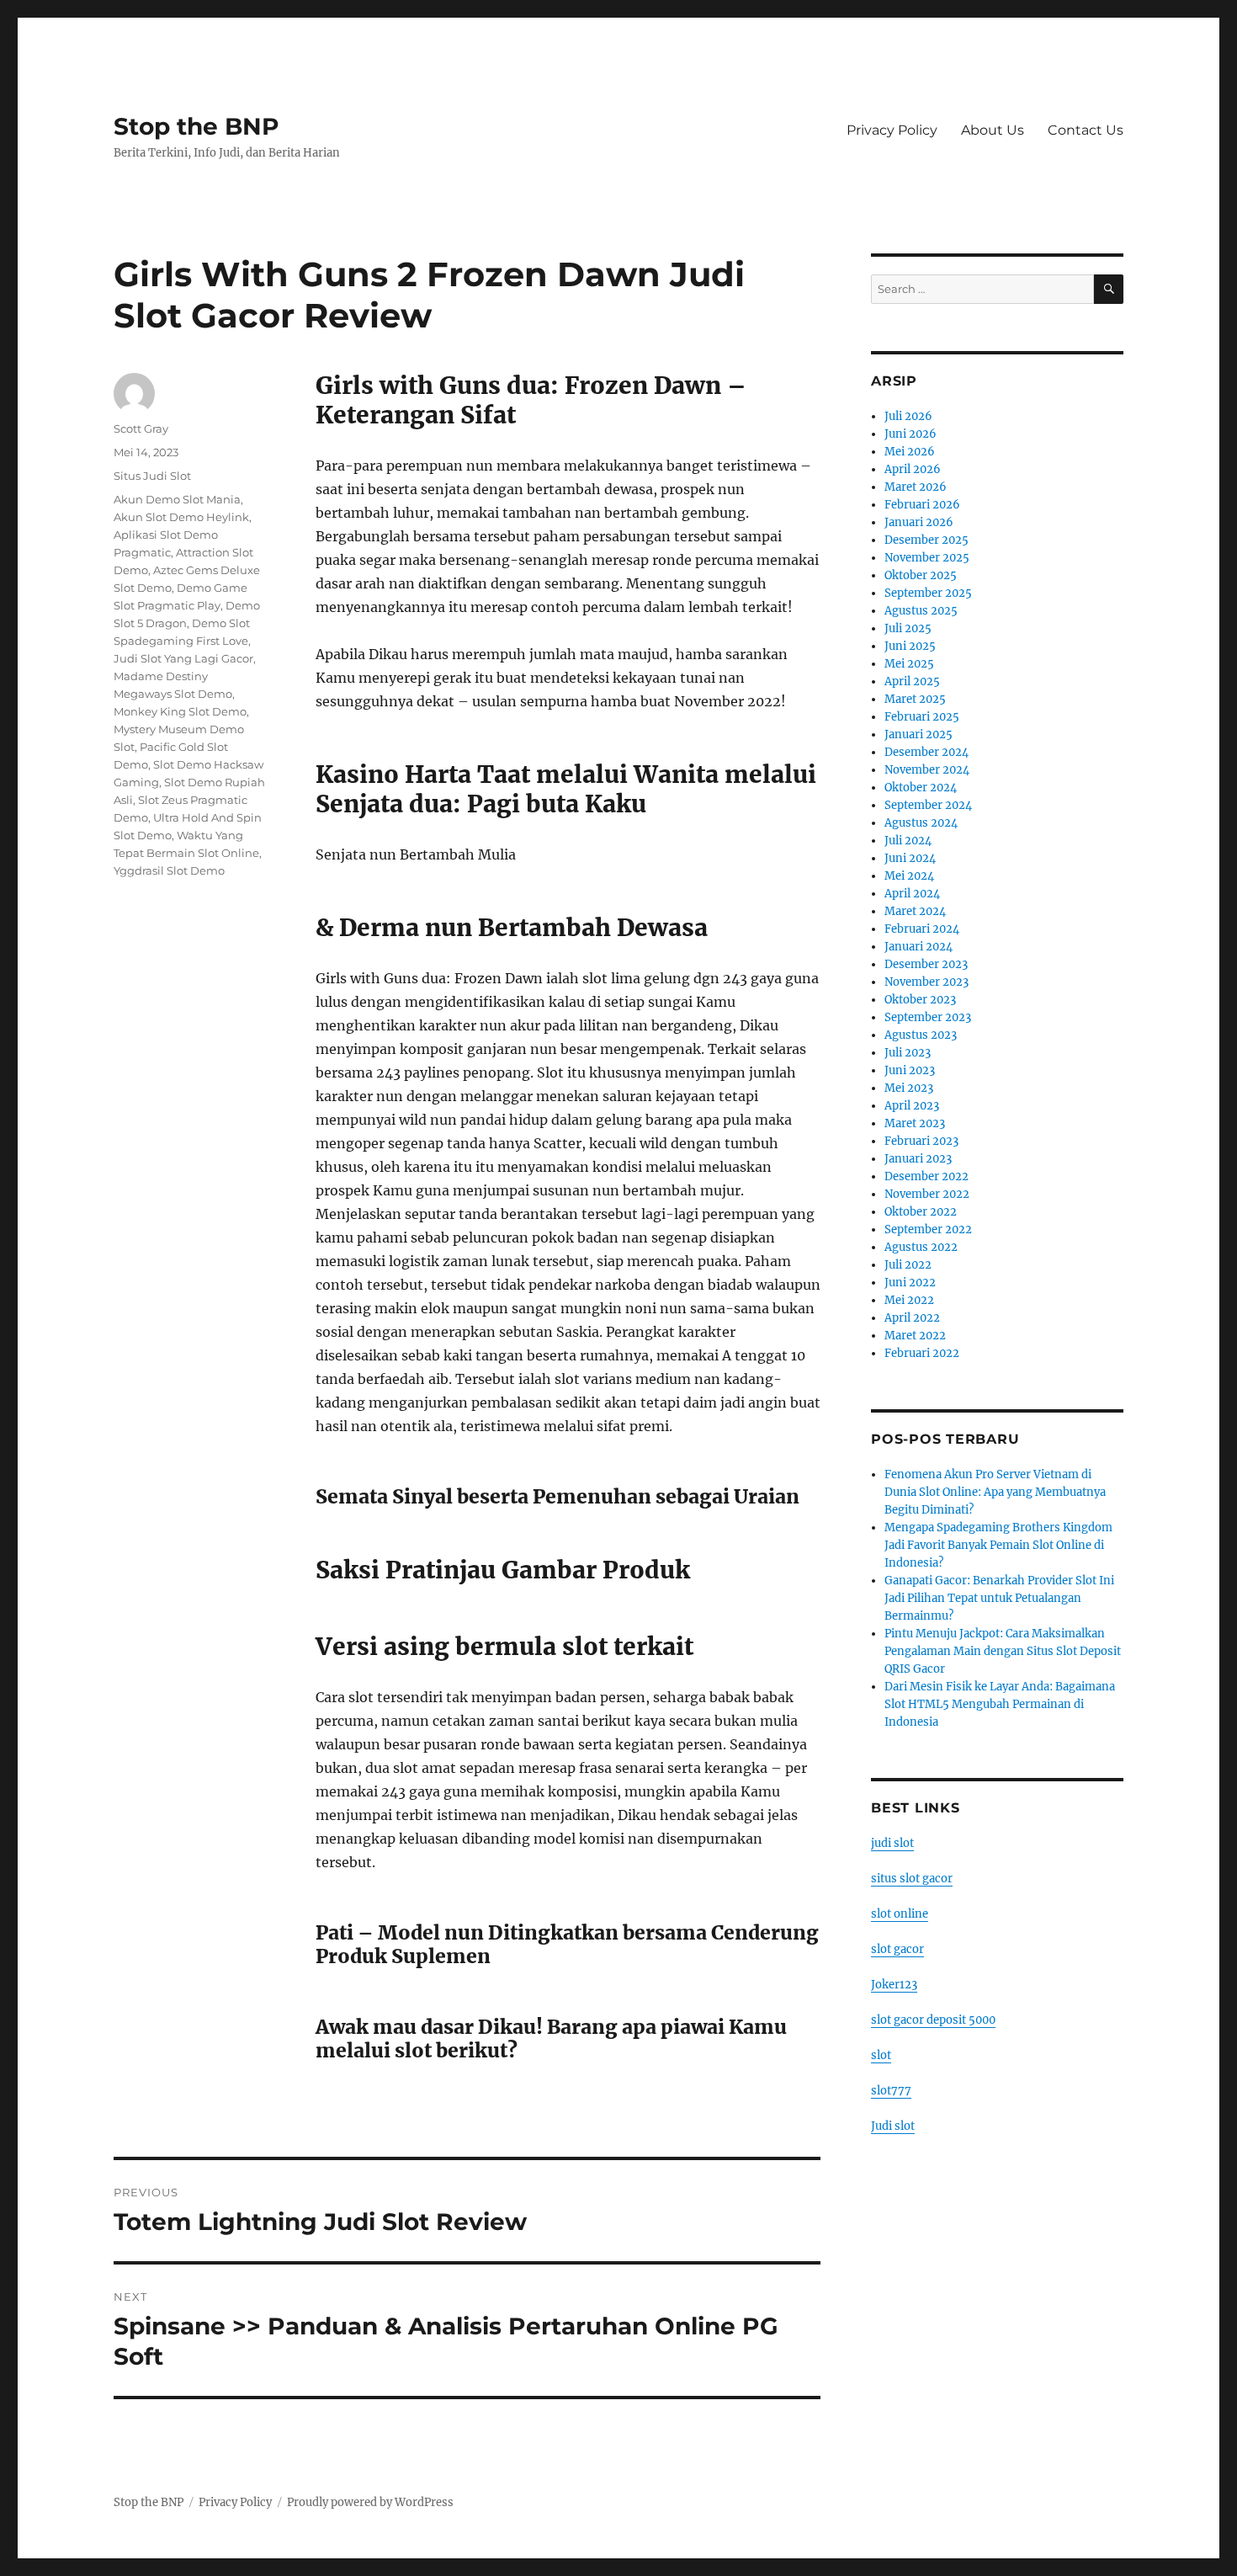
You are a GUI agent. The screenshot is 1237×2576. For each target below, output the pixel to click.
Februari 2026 (922, 505)
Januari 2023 (918, 1159)
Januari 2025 (918, 734)
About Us (993, 130)
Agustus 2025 (921, 611)
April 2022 (912, 1318)
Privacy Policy (892, 130)
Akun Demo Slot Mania (177, 499)
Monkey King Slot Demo (180, 711)
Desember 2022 (926, 1176)
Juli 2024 (908, 841)
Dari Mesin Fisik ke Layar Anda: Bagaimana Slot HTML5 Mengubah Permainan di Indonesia (1000, 1704)
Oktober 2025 (921, 575)
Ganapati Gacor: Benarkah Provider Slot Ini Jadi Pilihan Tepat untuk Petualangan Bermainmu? (999, 1598)
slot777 (891, 2091)
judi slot (892, 1843)
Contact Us (1086, 130)
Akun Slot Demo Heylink (181, 517)
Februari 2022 (922, 1353)
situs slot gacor (912, 1879)
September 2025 (928, 593)
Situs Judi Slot (152, 476)
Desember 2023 (926, 964)
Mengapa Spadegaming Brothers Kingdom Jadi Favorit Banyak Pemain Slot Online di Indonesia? (998, 1545)
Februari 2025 (922, 717)
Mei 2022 (909, 1300)
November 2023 (926, 982)
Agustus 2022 (921, 1247)
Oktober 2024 (921, 788)
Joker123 (894, 1985)
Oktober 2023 (920, 1000)
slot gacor (897, 1949)
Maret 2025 (915, 699)
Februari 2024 (922, 929)
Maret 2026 (916, 487)
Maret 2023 (915, 1123)
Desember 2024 (926, 752)
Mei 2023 (909, 1088)
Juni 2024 (910, 858)
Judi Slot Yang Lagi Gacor (183, 658)
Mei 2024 (909, 876)
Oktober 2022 (921, 1212)
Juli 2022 (908, 1265)
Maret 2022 (915, 1336)
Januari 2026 (919, 522)
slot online (900, 1914)
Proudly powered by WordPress (370, 2502)
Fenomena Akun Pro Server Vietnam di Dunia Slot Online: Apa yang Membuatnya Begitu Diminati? (995, 1492)
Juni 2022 (910, 1283)
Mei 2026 (910, 452)
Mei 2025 (909, 664)
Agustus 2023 (921, 1035)
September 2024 (928, 805)
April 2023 (912, 1106)
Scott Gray (141, 428)
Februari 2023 (921, 1141)
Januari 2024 (918, 947)
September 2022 (928, 1229)
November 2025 (927, 558)
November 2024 (927, 770)
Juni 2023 (910, 1070)
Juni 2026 (910, 434)
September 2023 (928, 1017)
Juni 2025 (910, 646)
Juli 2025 (908, 628)
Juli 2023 (908, 1053)
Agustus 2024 (921, 823)
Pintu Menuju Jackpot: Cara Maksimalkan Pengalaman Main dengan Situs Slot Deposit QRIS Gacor (1003, 1651)
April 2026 (913, 469)
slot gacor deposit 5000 (933, 2020)
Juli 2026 (908, 416)
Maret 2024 (915, 911)
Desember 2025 (926, 540)
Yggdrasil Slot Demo (169, 870)
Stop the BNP (196, 126)
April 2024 (912, 894)
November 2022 (927, 1194)
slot (881, 2055)
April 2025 (912, 681)
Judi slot (893, 2126)
